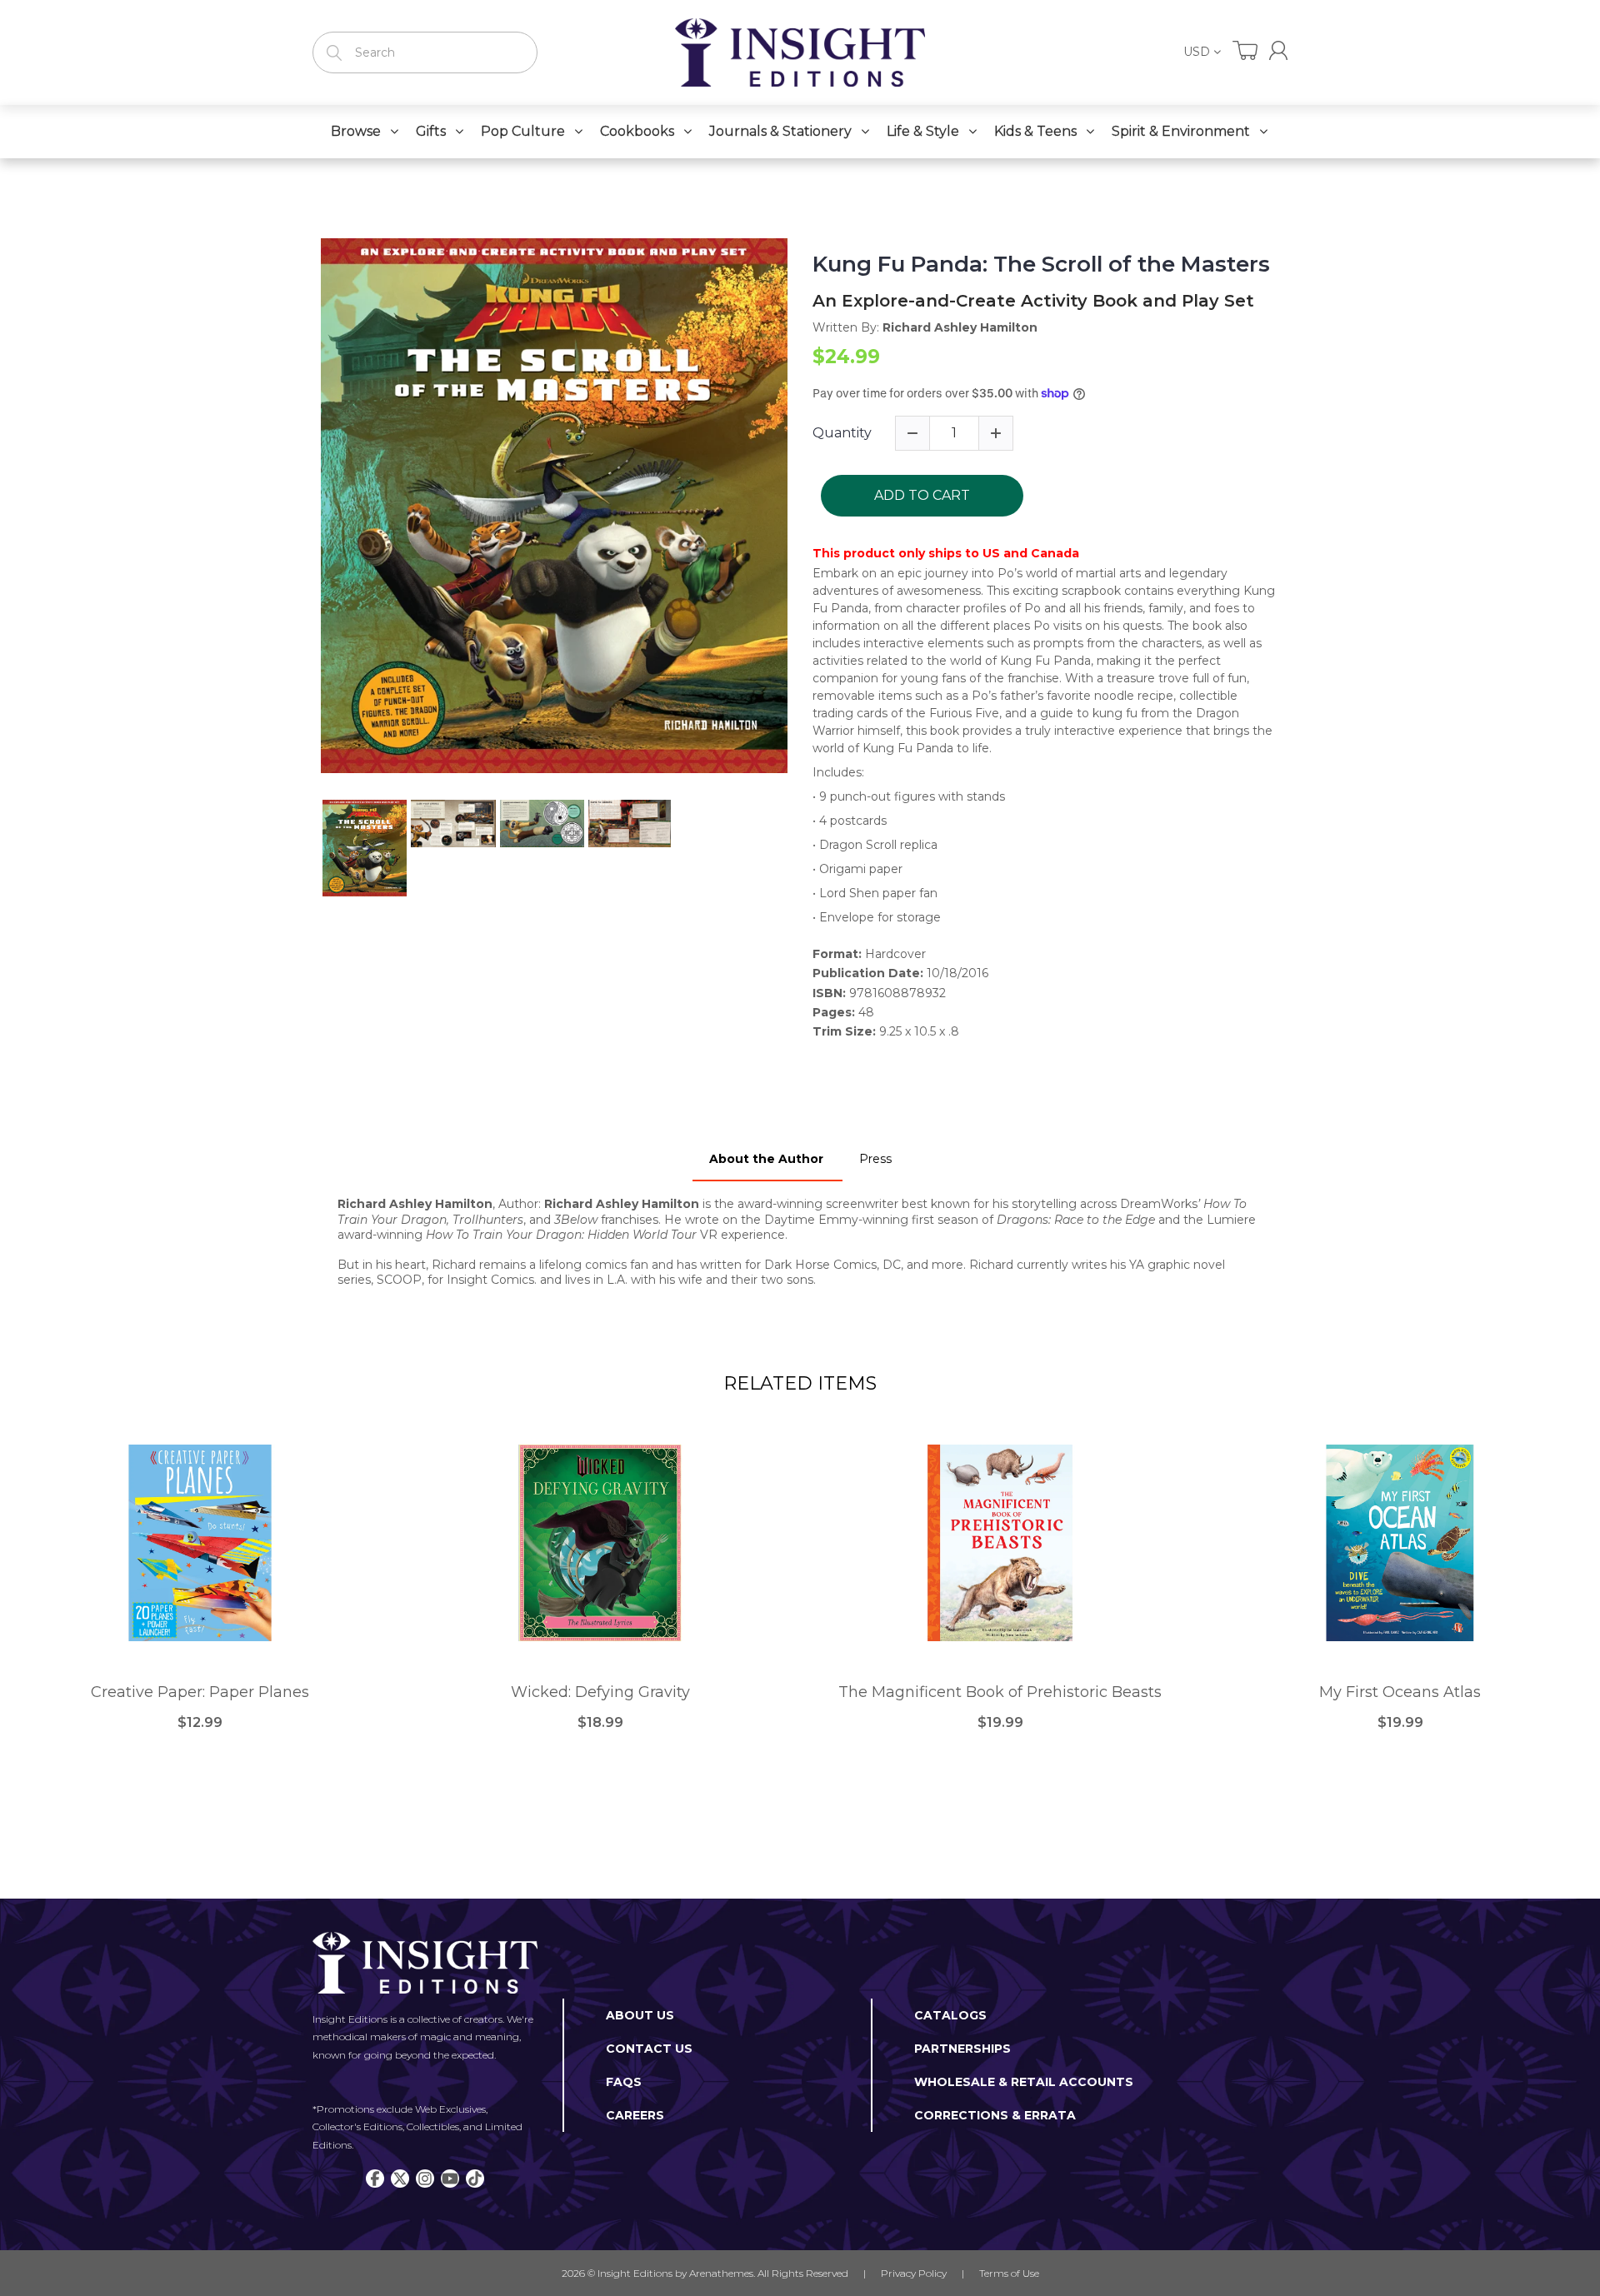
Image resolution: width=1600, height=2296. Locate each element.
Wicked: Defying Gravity (600, 1692)
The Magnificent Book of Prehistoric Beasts (1000, 1692)
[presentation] (306, 848)
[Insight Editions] (800, 52)
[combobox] (425, 52)
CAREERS (635, 2115)
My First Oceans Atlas (1400, 1692)
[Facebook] (375, 2179)
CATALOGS (950, 2015)
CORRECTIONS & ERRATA (995, 2115)
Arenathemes (721, 2273)
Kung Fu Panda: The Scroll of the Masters (1041, 265)
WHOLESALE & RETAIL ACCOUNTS (1024, 2082)
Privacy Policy (914, 2273)
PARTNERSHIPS (962, 2049)
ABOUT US (640, 2015)
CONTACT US (649, 2049)
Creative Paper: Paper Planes (200, 1692)
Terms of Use (1009, 2273)
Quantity (842, 433)
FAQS (624, 2082)
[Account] (1278, 50)
